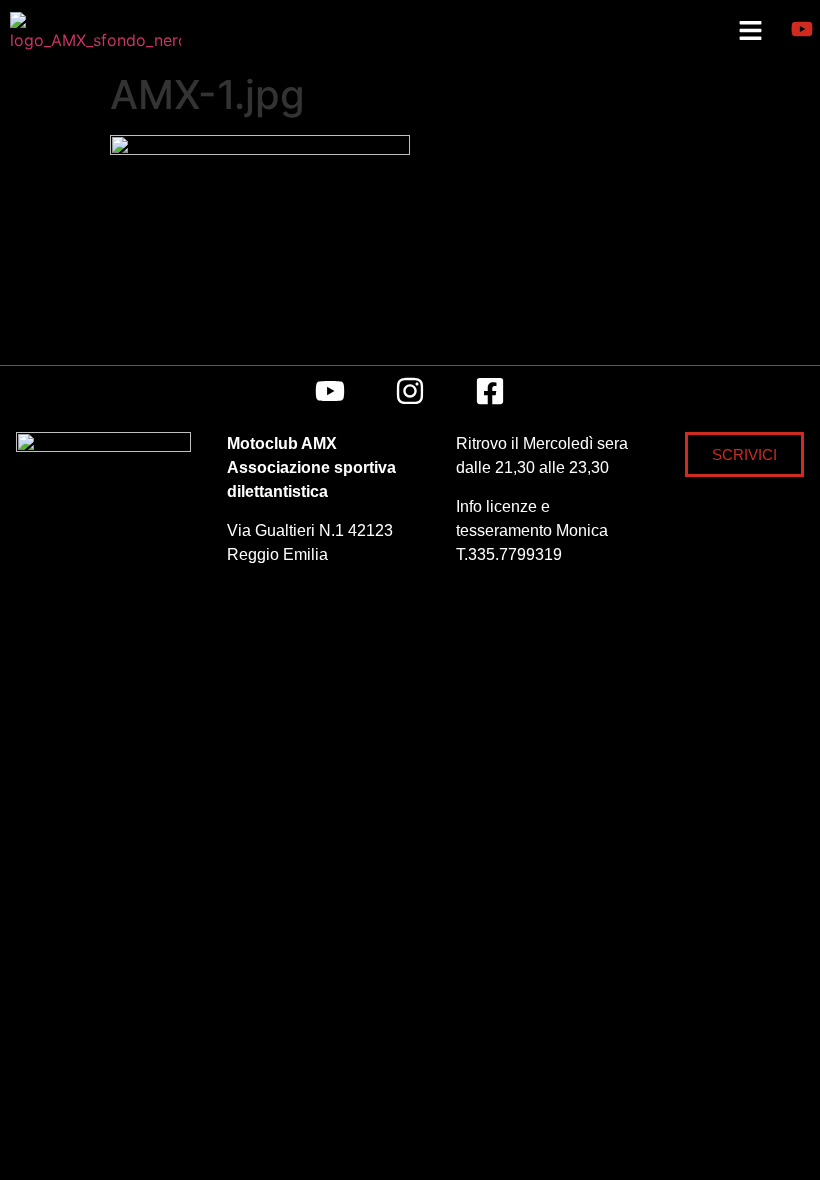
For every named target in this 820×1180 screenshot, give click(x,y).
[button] (750, 31)
